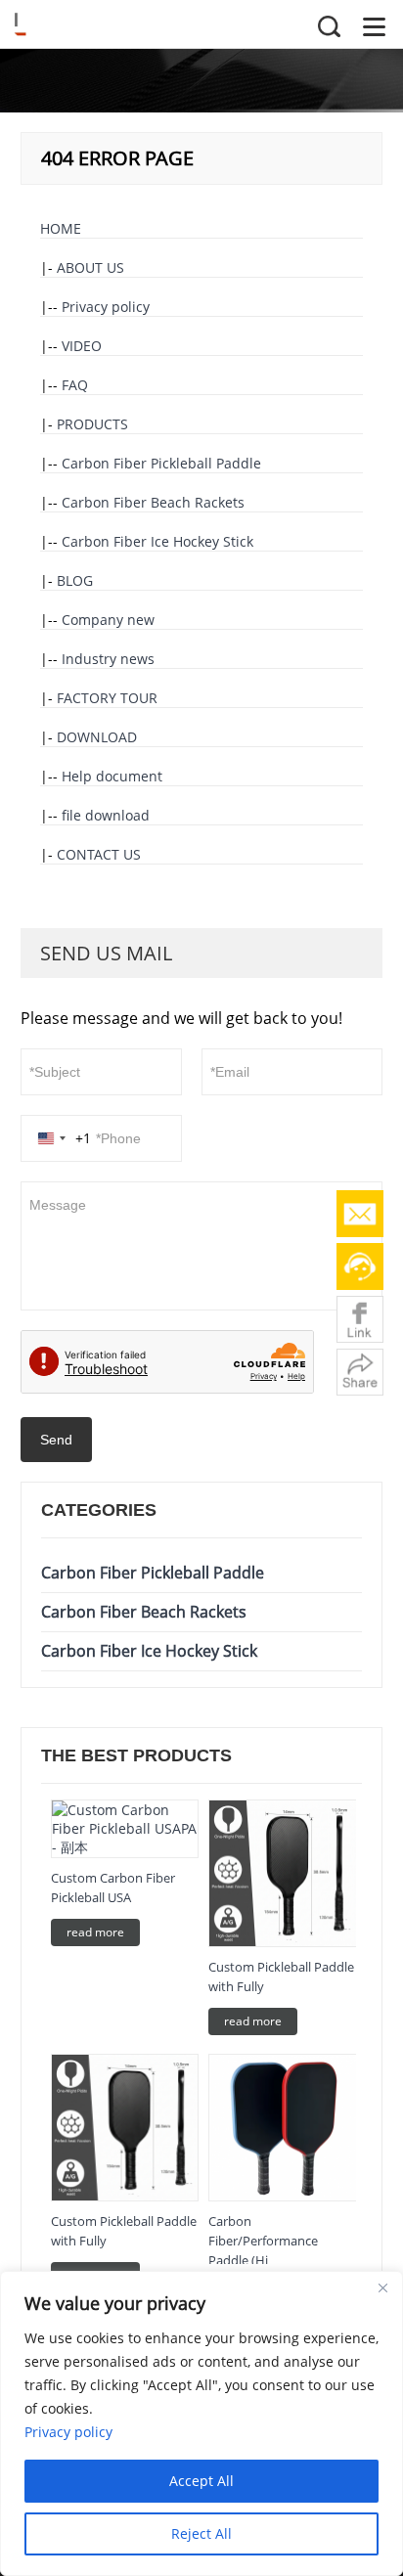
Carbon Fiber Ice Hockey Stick (157, 541)
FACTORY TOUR (107, 698)
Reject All (201, 2533)
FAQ (75, 385)
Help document (112, 776)
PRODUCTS (92, 424)
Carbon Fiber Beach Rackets (153, 502)
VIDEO (82, 346)
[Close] (382, 2287)
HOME (61, 228)
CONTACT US (99, 854)
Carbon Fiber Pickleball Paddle (161, 463)
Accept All (201, 2481)
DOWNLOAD (97, 737)
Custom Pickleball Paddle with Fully (281, 1976)
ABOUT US (90, 267)
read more (95, 1932)
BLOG (75, 580)
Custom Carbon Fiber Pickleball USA (113, 1888)
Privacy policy (106, 307)
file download (106, 815)
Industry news (108, 659)
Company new (108, 620)
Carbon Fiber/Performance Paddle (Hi (263, 2241)
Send (56, 1440)
